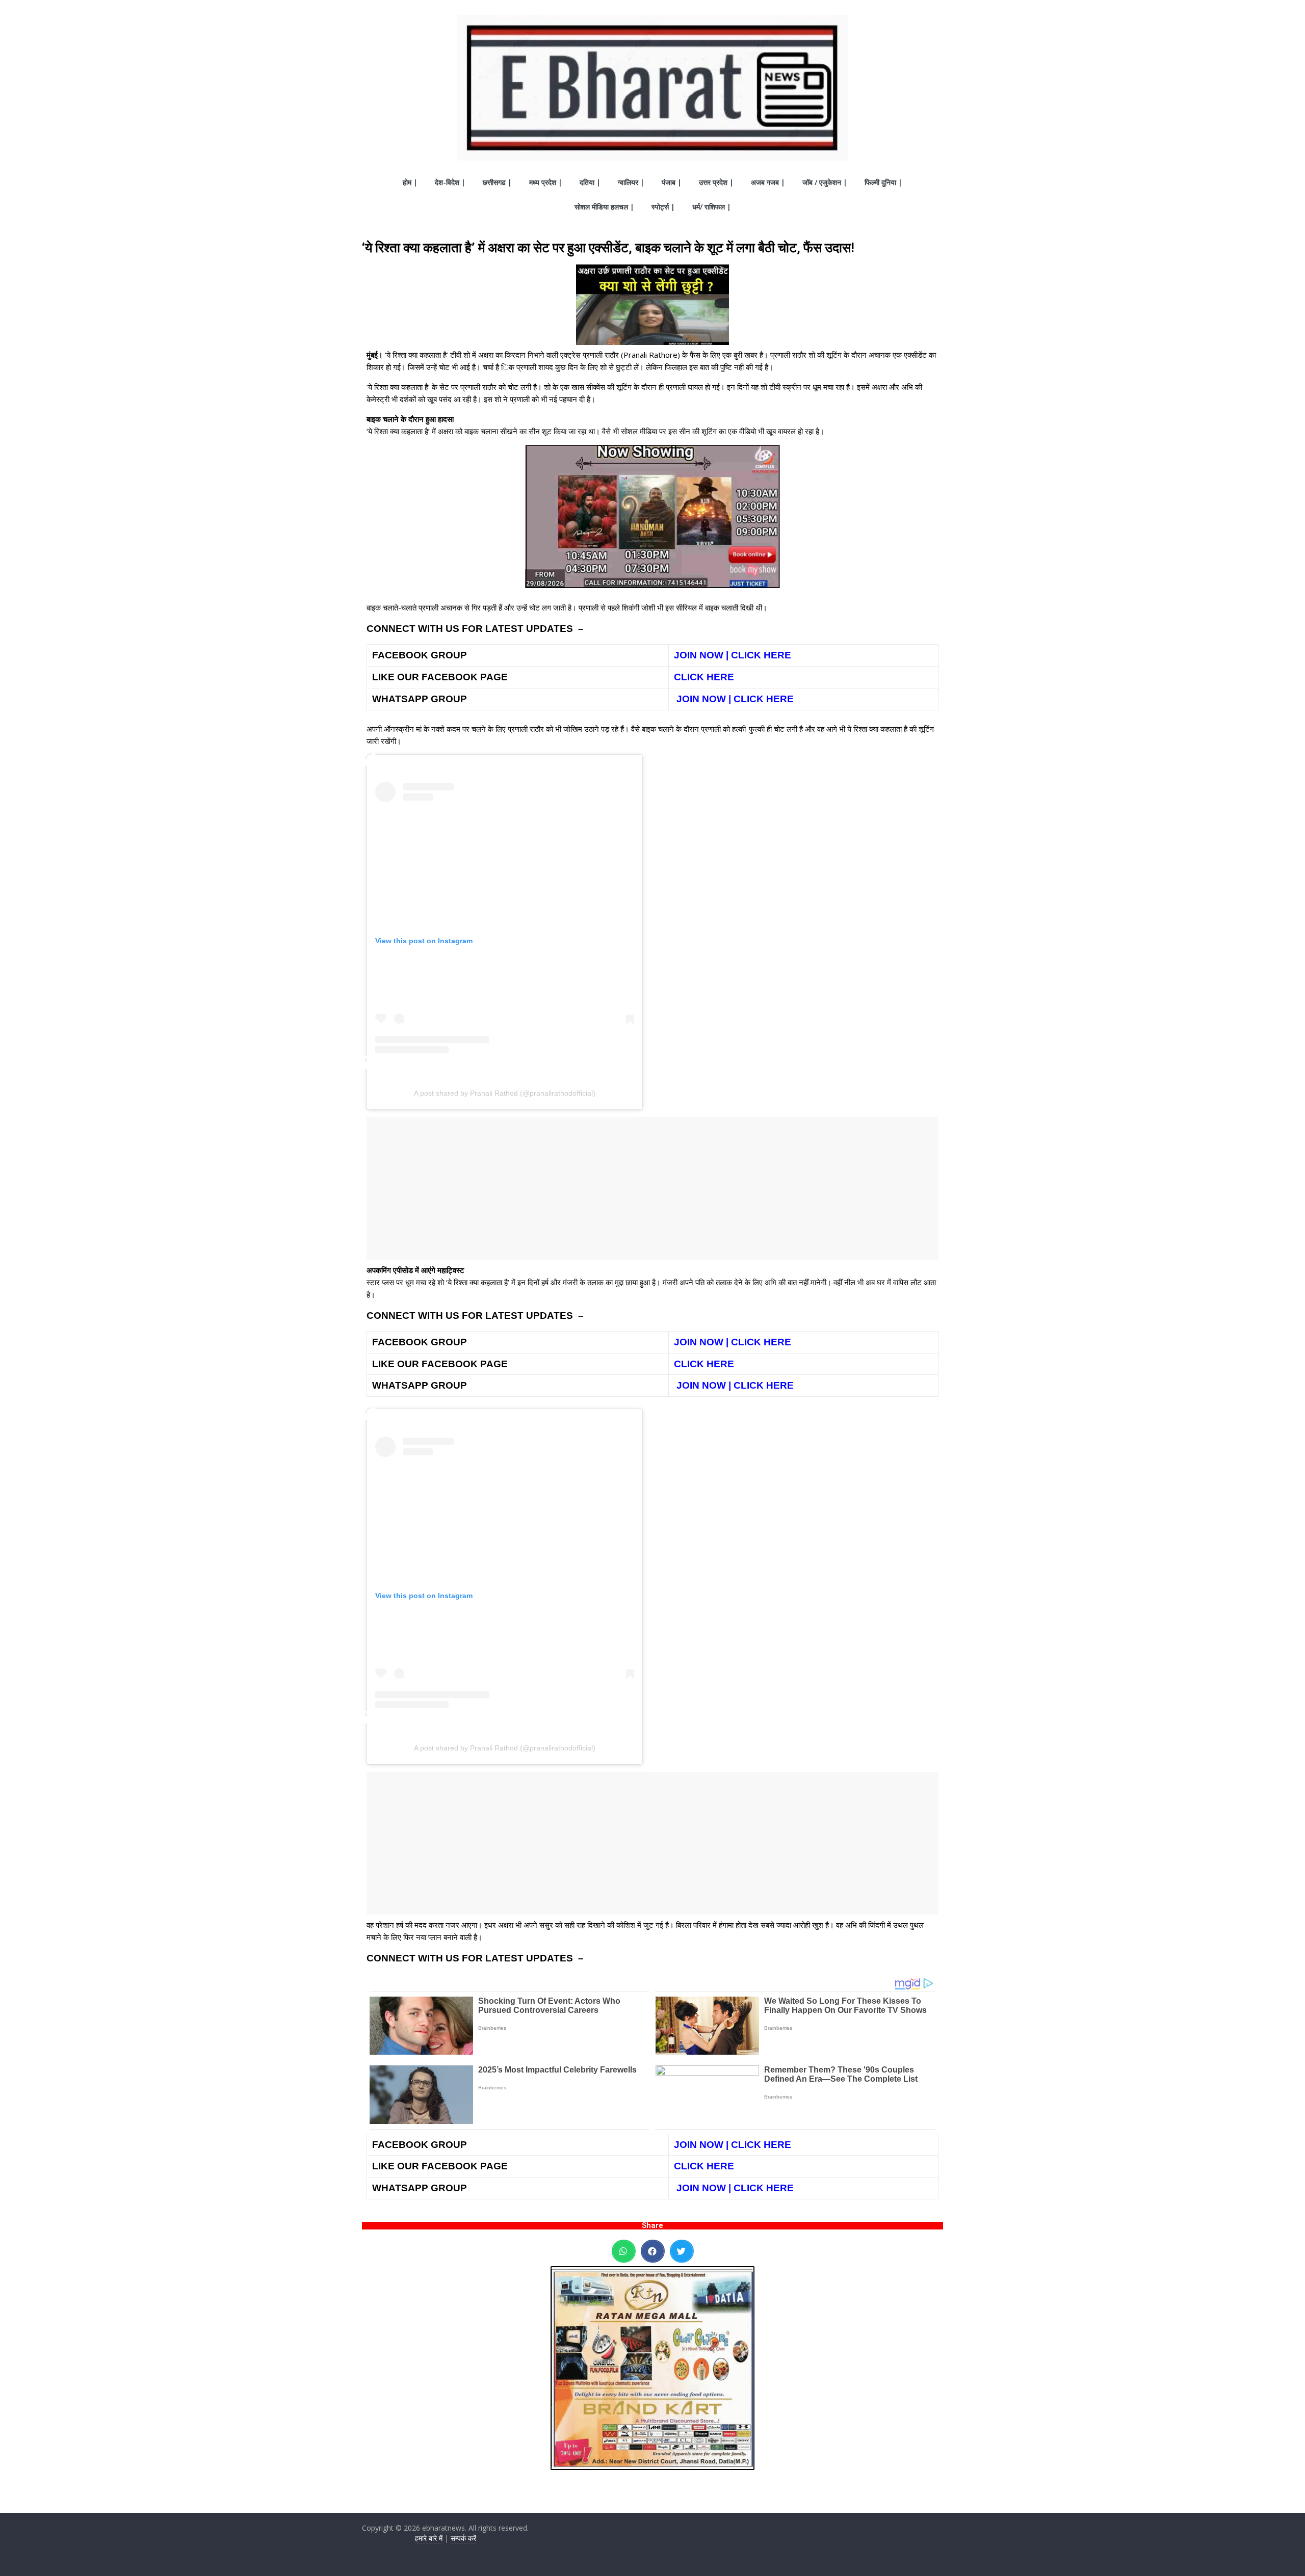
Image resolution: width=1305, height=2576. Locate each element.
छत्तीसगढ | (497, 182)
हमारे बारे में (429, 2538)
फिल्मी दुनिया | (883, 182)
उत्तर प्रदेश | (716, 182)
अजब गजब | (768, 182)
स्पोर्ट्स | (663, 207)
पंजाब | (672, 182)
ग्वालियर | (631, 182)
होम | (410, 182)
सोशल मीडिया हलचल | (604, 207)
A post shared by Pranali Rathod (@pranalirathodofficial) (505, 1093)
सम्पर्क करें (463, 2538)
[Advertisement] (652, 1188)
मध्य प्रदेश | (546, 182)
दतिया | (590, 182)
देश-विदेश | (450, 182)
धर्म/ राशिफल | (712, 207)
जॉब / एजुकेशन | (825, 182)
